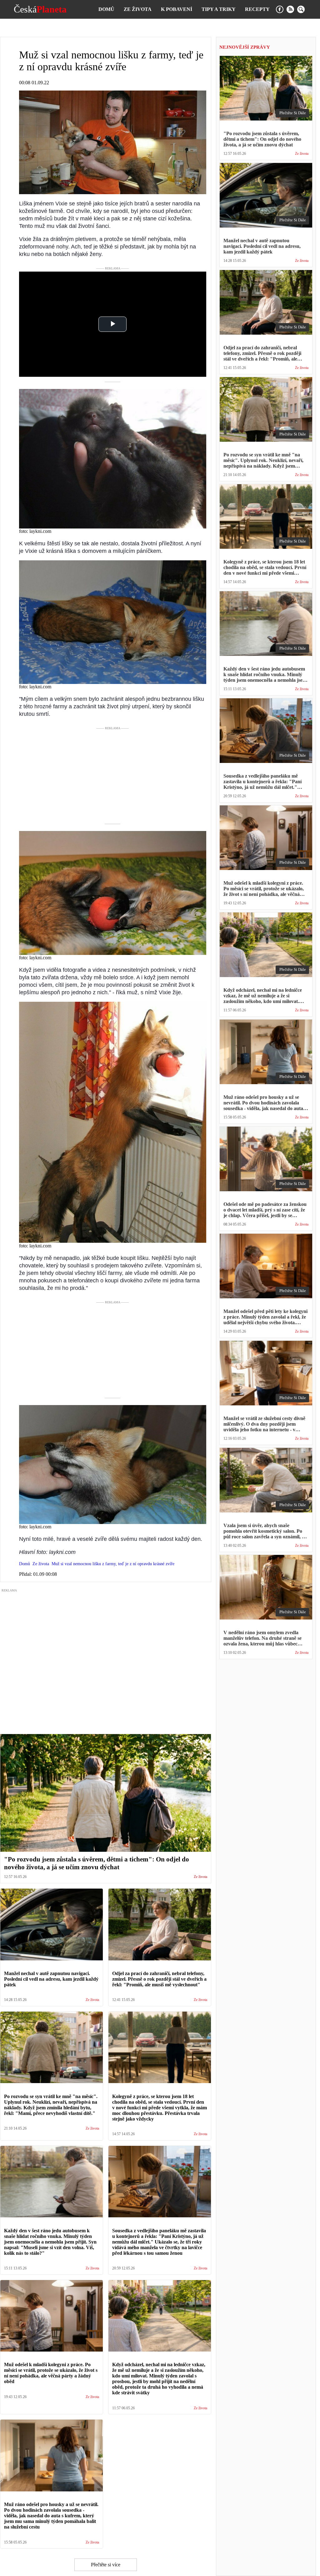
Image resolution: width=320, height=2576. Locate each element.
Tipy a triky (219, 9)
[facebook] (280, 9)
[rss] (290, 9)
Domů (106, 9)
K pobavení (177, 9)
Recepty (257, 9)
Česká (40, 9)
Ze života (138, 9)
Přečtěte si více (106, 2565)
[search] (301, 9)
